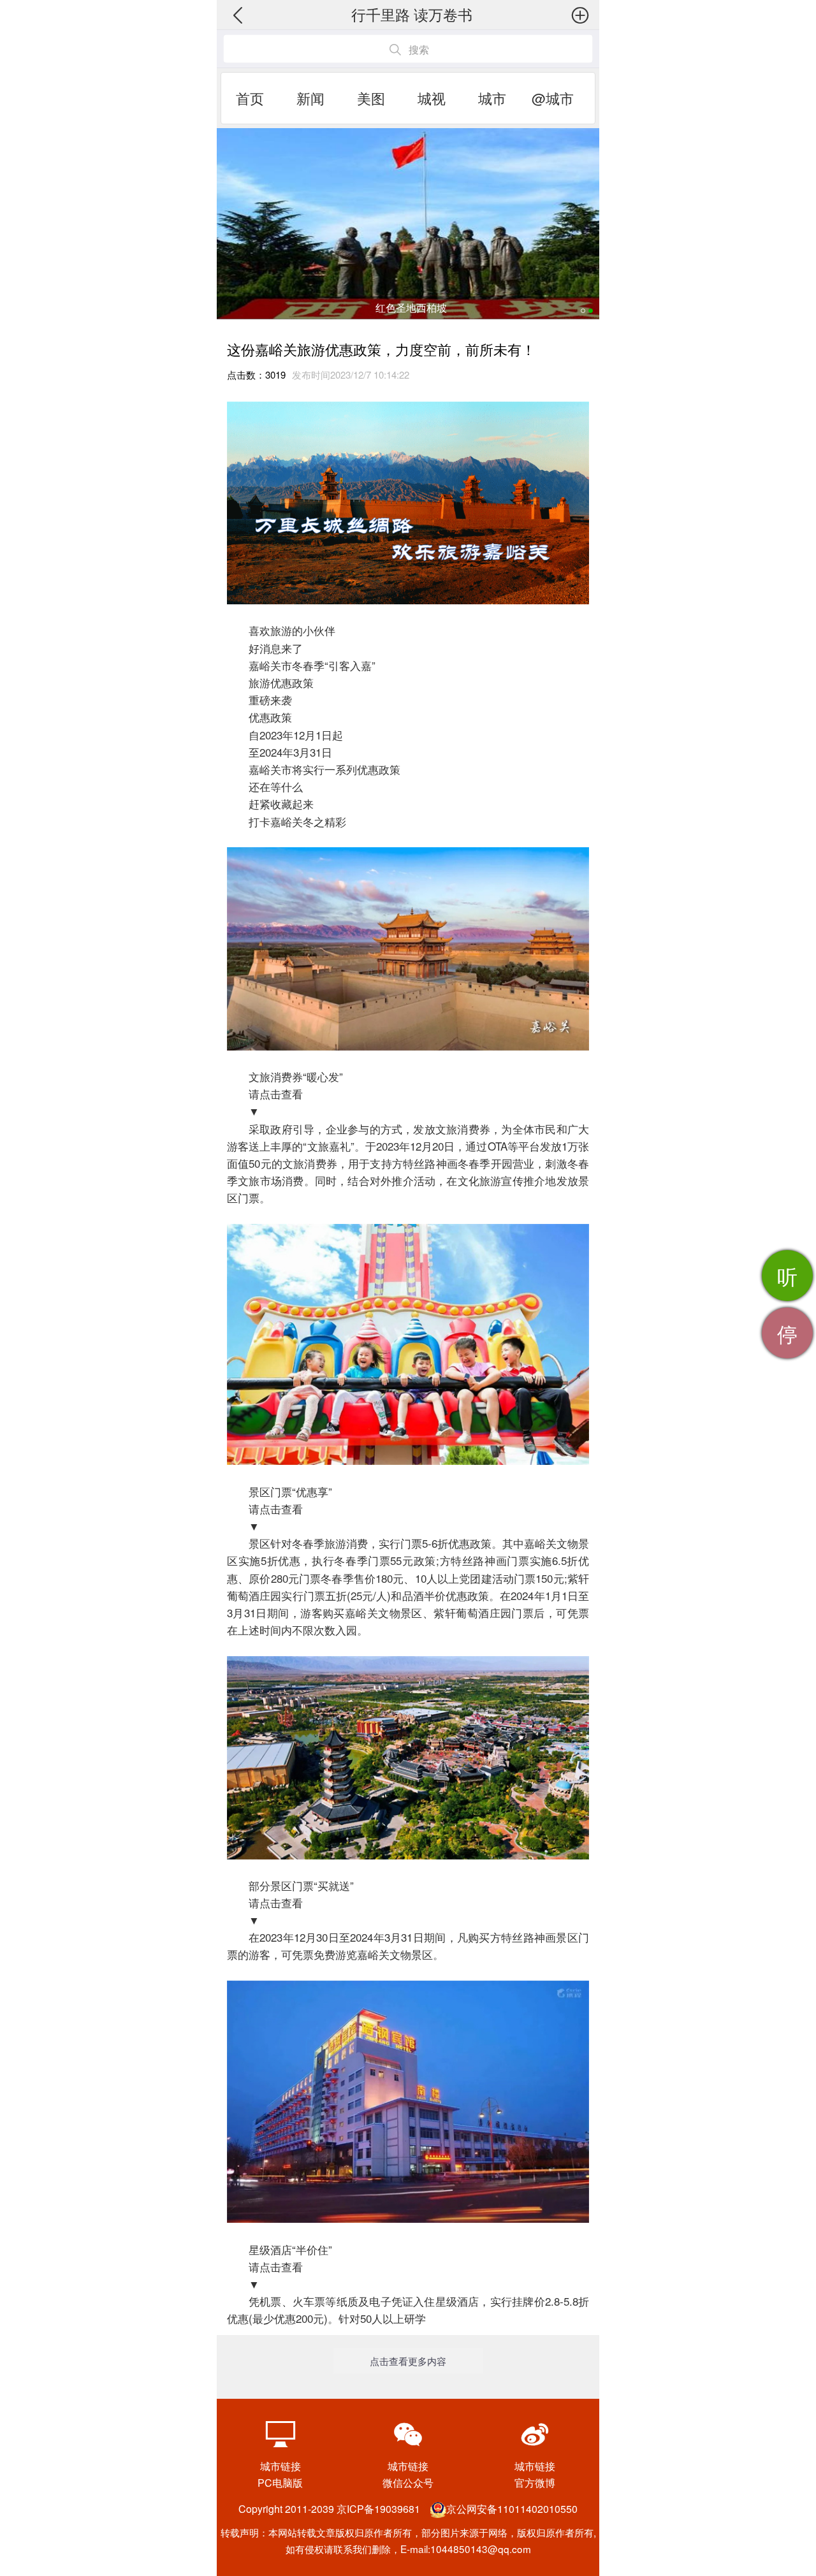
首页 (250, 98)
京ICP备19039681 (378, 2509)
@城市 (553, 98)
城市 (492, 98)
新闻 (310, 98)
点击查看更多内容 (408, 2361)
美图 (371, 98)
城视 (432, 98)
